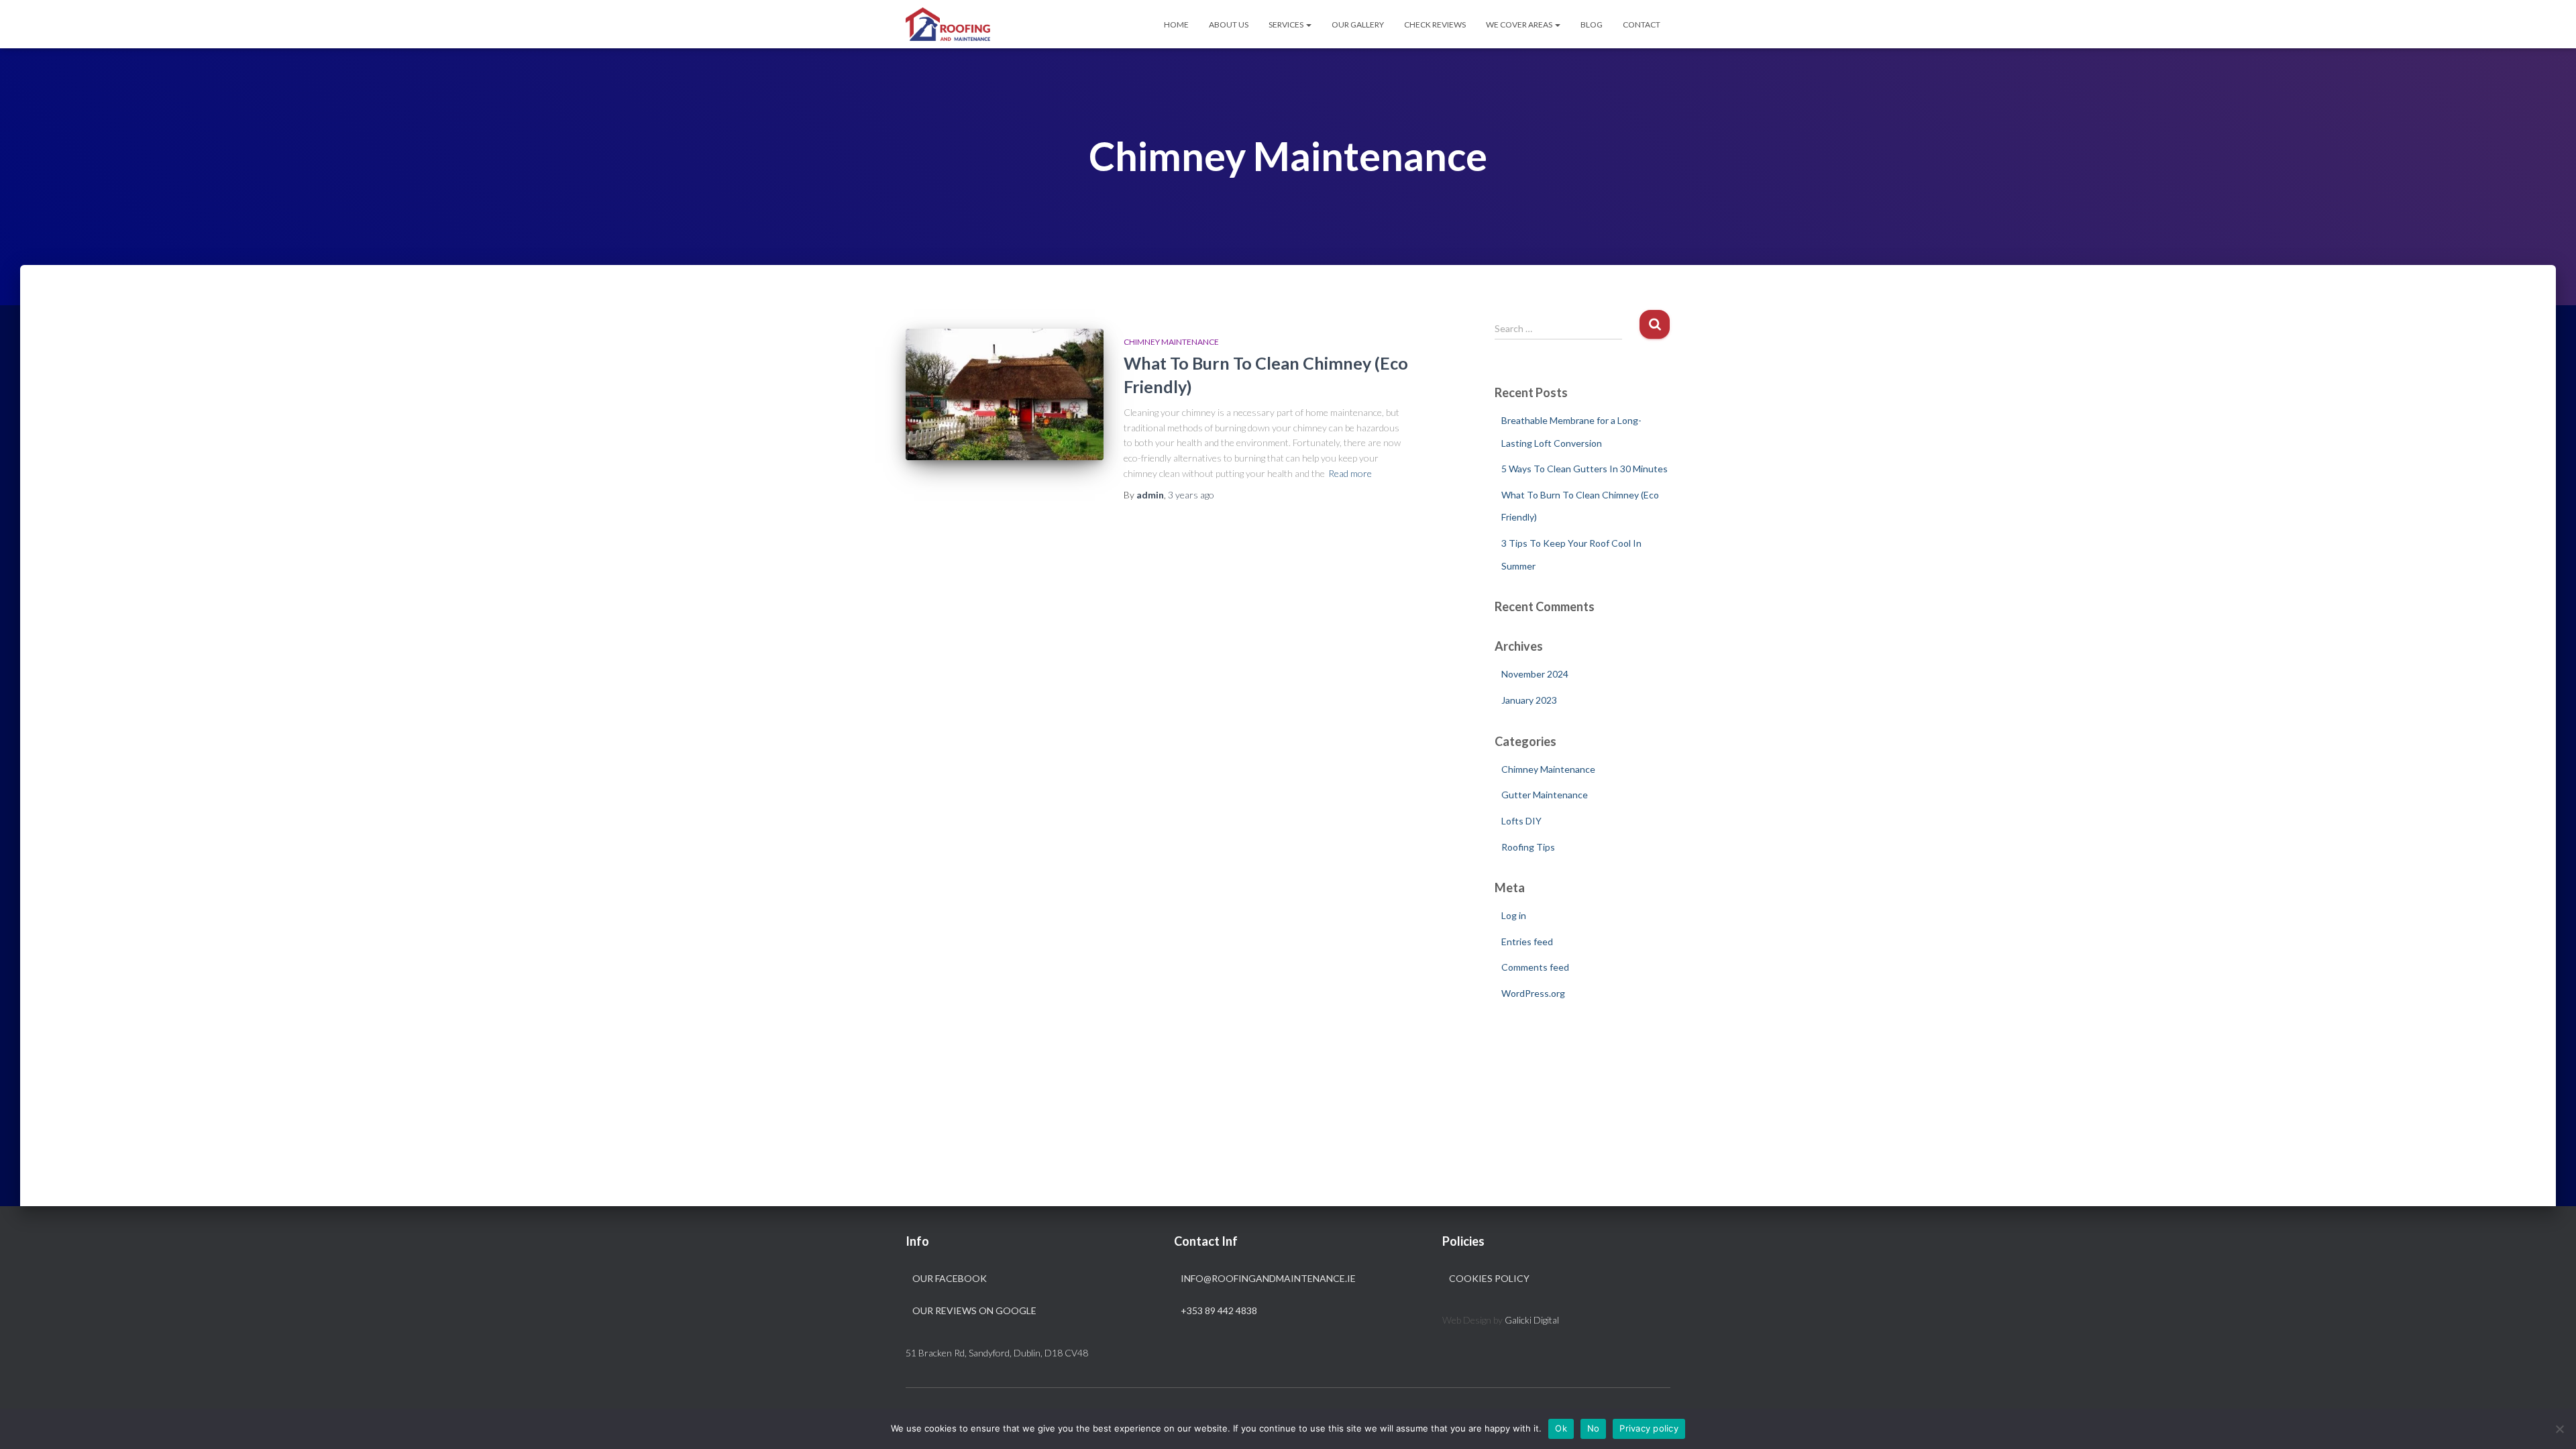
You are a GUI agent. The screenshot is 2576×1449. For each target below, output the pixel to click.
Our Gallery (1358, 24)
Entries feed (1527, 942)
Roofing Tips (1528, 847)
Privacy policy (1649, 1428)
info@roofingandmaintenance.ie (1268, 1278)
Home (1176, 24)
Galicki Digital (1532, 1320)
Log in (1514, 915)
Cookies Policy (1489, 1278)
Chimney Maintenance (1171, 342)
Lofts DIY (1521, 821)
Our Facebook (950, 1278)
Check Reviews (1435, 24)
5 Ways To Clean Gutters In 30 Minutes (1585, 469)
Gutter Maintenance (1545, 795)
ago (1191, 495)
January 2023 (1529, 700)
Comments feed (1535, 967)
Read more (1350, 473)
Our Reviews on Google (974, 1310)
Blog (1592, 24)
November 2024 (1535, 674)
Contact (1642, 24)
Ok (1561, 1428)
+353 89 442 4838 (1219, 1310)
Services (1287, 24)
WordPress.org (1533, 993)
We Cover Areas (1520, 24)
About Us (1229, 24)
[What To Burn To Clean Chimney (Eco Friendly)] (1005, 395)
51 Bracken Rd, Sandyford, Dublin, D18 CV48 (997, 1353)
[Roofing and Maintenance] (948, 24)
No (1594, 1428)
